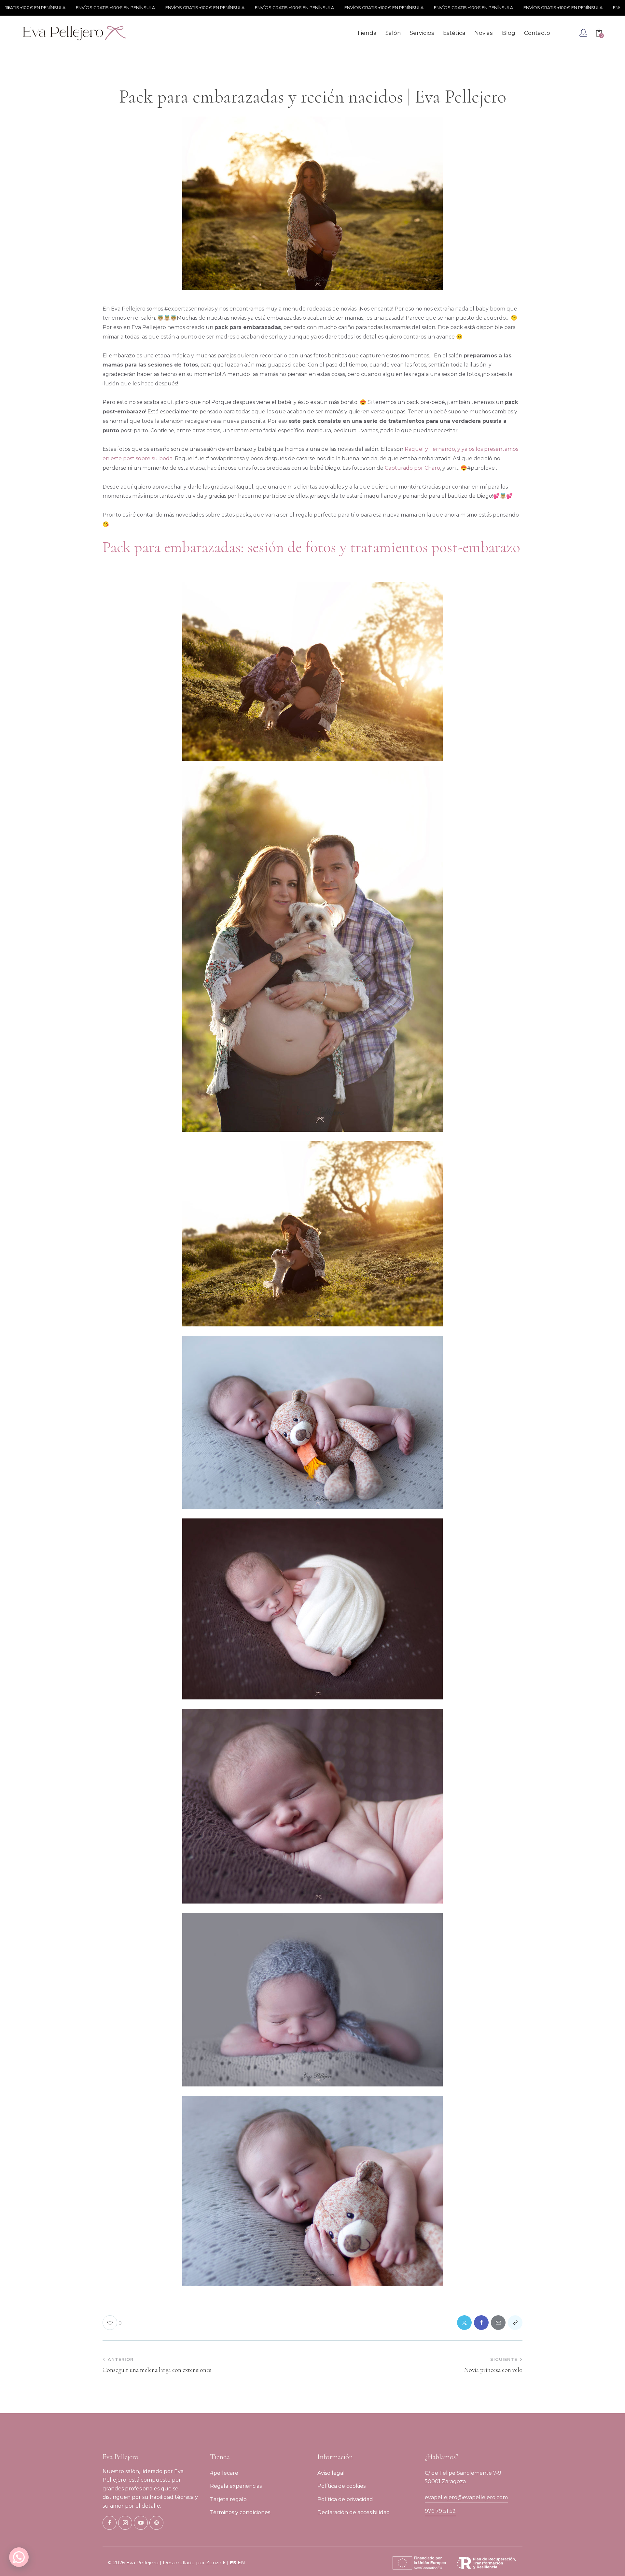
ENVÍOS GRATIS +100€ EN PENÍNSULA (51, 7)
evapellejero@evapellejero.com (466, 2497)
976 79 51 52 (440, 2511)
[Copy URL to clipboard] (515, 2323)
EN (241, 2562)
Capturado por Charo (412, 468)
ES (233, 2562)
